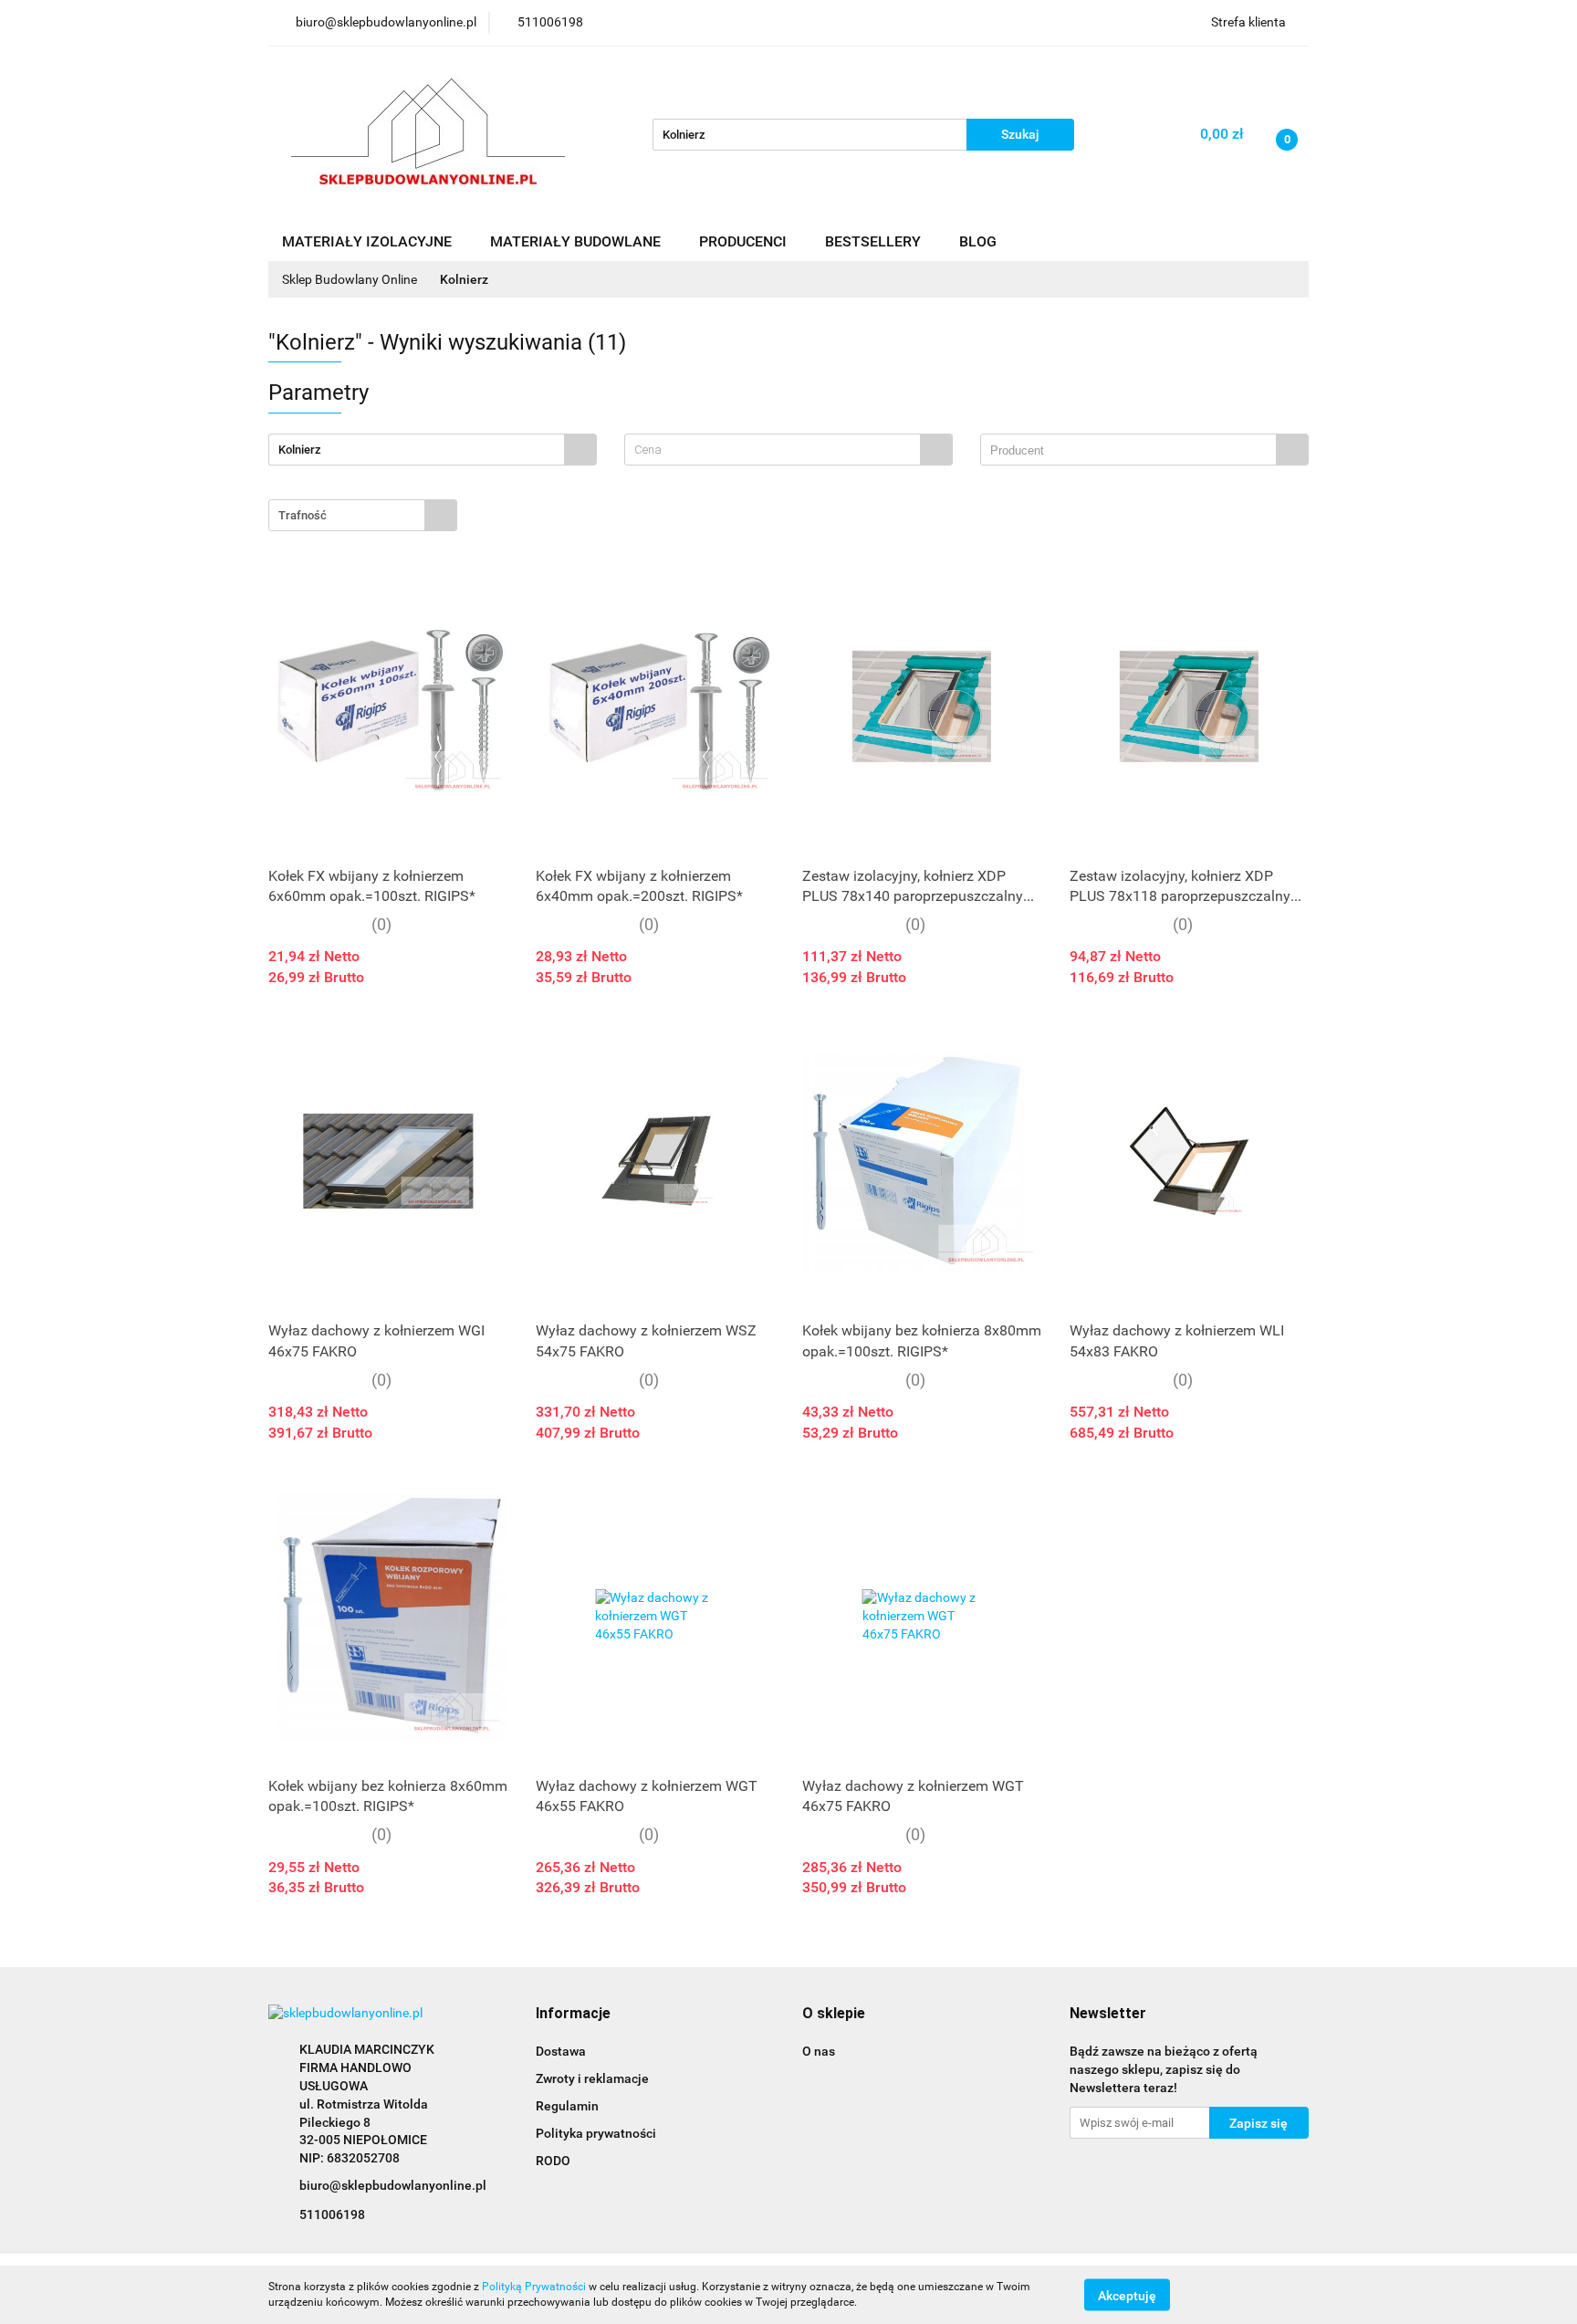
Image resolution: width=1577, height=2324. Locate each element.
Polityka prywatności (596, 2133)
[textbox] (773, 450)
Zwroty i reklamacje (592, 2078)
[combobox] (788, 450)
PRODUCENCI (745, 241)
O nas (819, 2051)
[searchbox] (1133, 451)
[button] (573, 2014)
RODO (553, 2161)
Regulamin (567, 2106)
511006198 (332, 2214)
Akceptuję (1127, 2295)
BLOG (978, 241)
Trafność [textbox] (303, 515)
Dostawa (561, 2051)
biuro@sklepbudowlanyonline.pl (393, 2185)
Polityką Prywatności (534, 2287)
